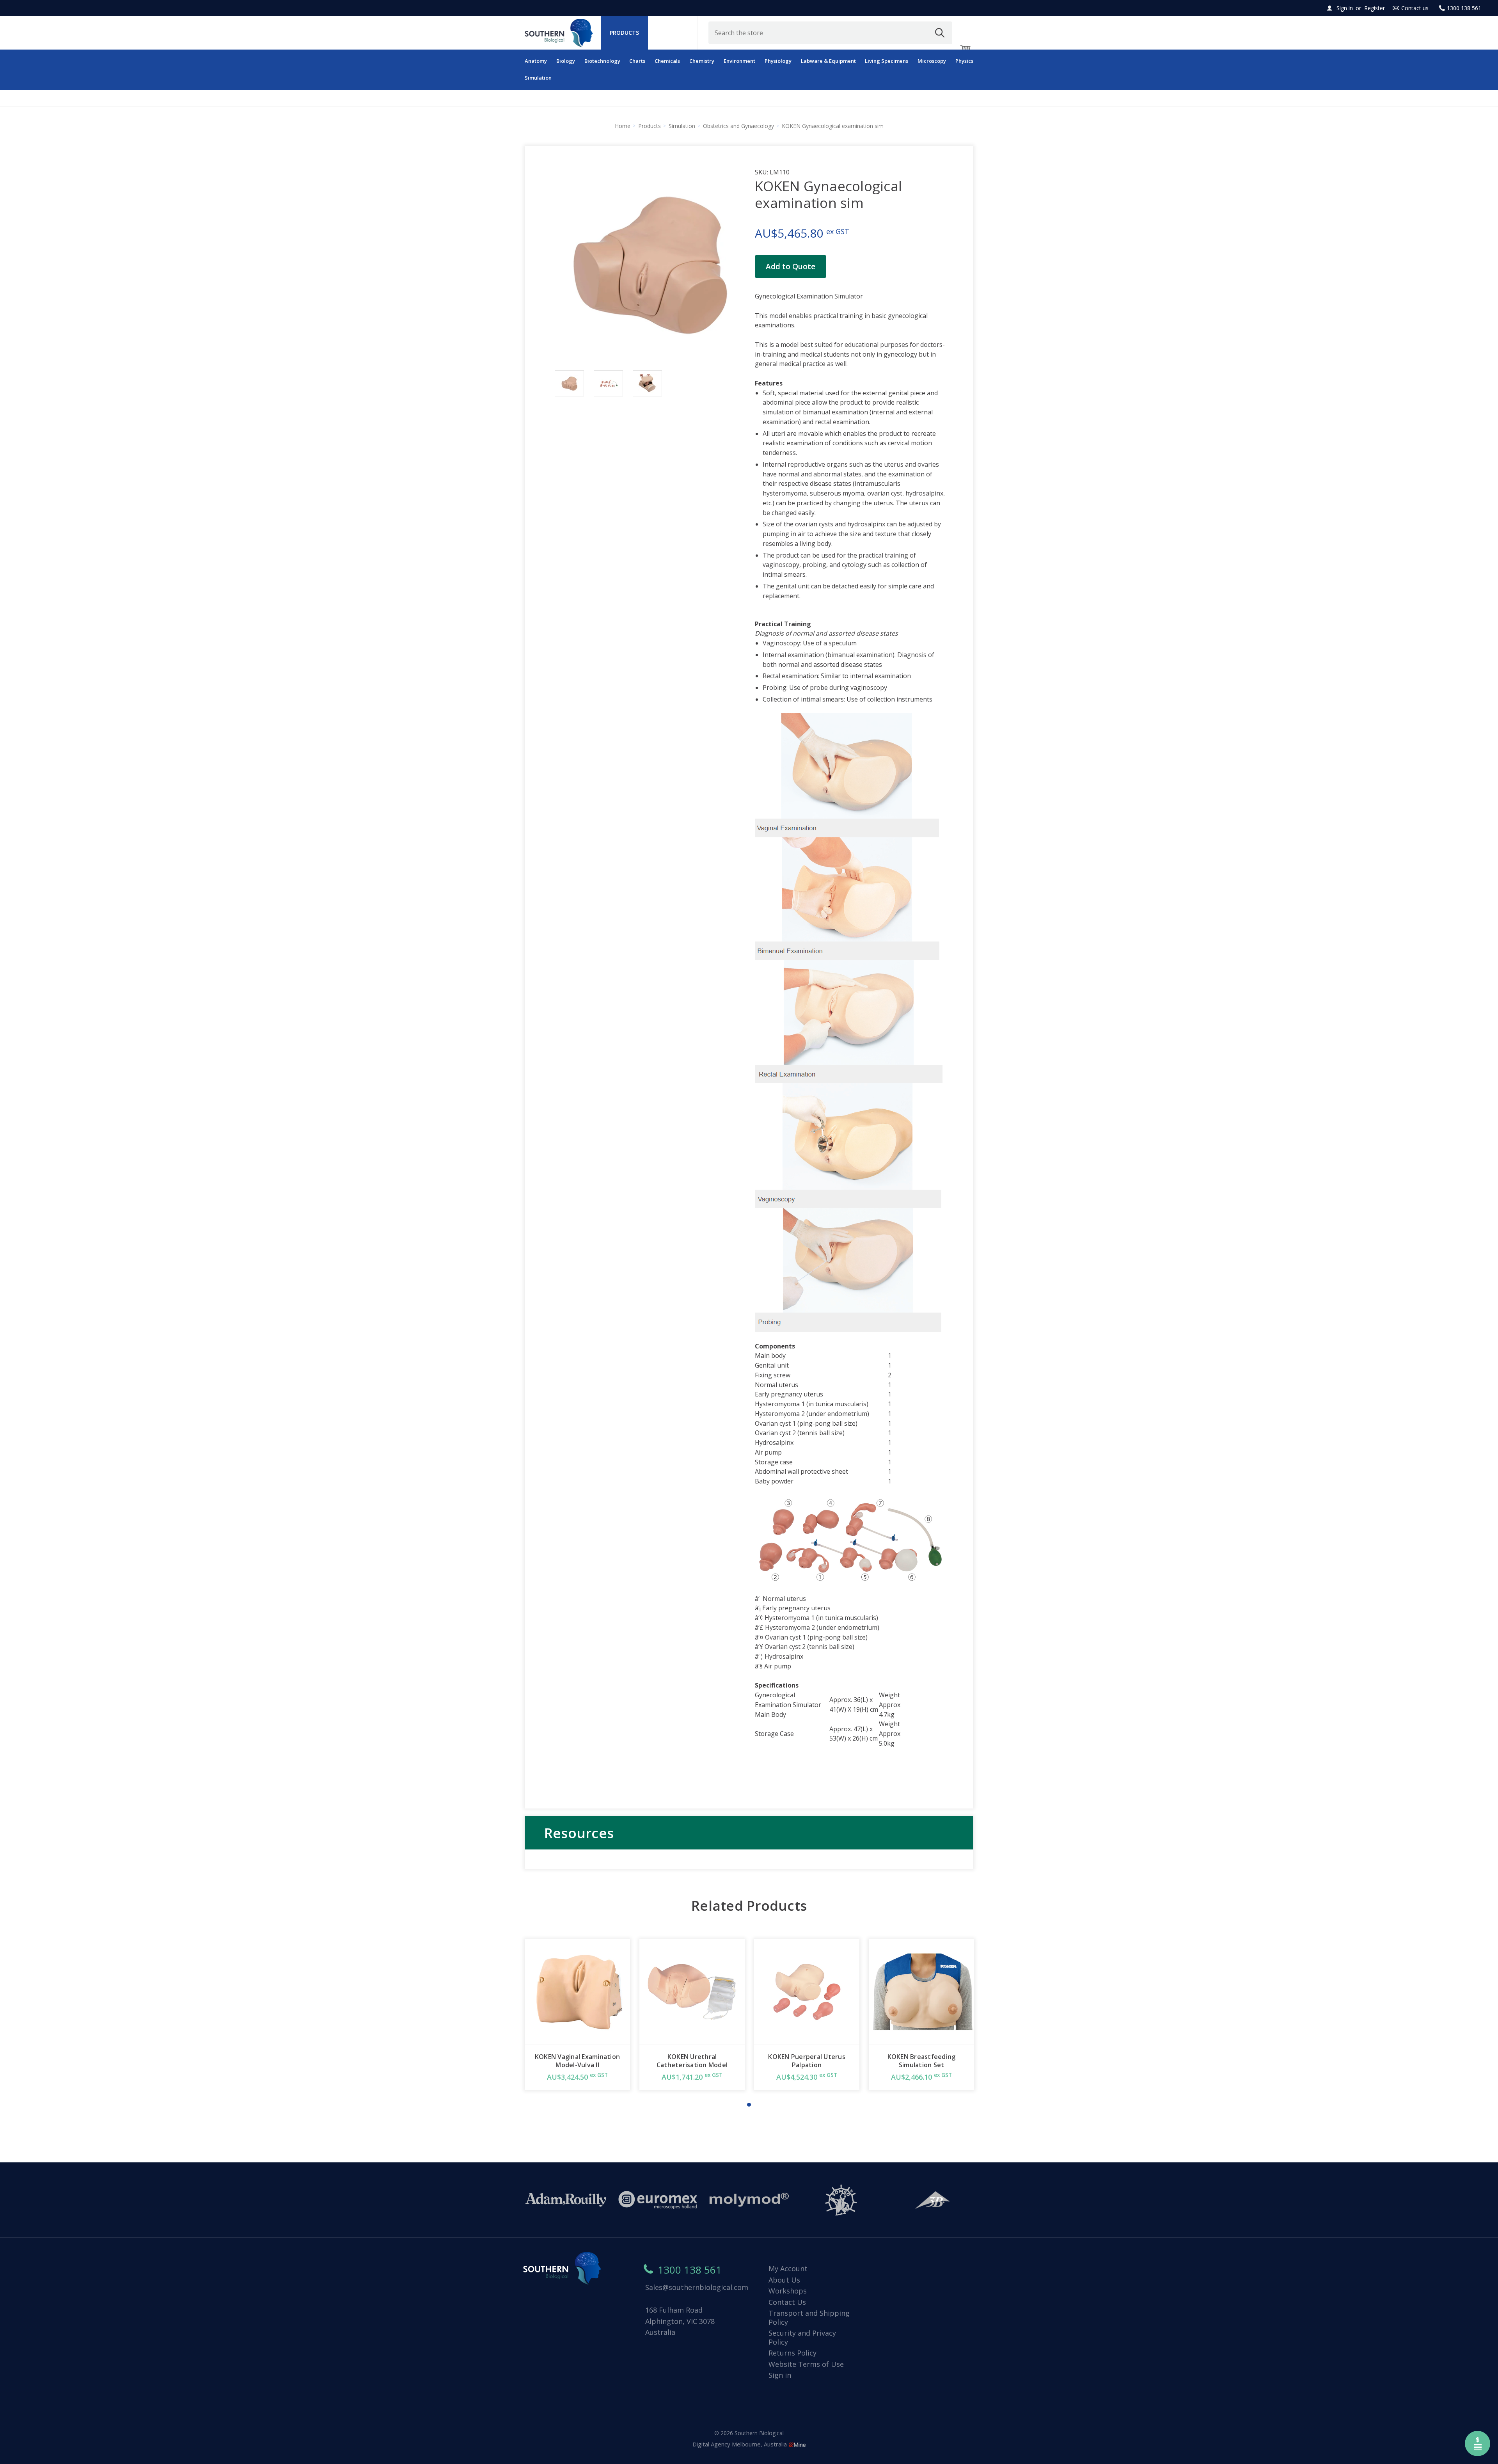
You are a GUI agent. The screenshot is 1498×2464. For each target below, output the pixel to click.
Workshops (788, 2291)
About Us (784, 2280)
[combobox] (831, 33)
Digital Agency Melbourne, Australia (740, 2444)
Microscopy (932, 61)
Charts (637, 61)
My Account (788, 2269)
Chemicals (667, 61)
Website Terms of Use (806, 2364)
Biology (566, 61)
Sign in (1345, 8)
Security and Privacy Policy (802, 2337)
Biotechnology (602, 61)
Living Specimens (887, 61)
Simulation (538, 78)
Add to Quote (791, 266)
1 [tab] (749, 2105)
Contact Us (787, 2302)
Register (1375, 8)
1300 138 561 (1464, 8)
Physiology (778, 61)
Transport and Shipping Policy (809, 2317)
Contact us (1415, 8)
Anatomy (536, 61)
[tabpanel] (577, 2015)
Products (624, 33)
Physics (964, 61)
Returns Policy (792, 2353)
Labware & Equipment (828, 61)
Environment (739, 61)
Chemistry (702, 61)
